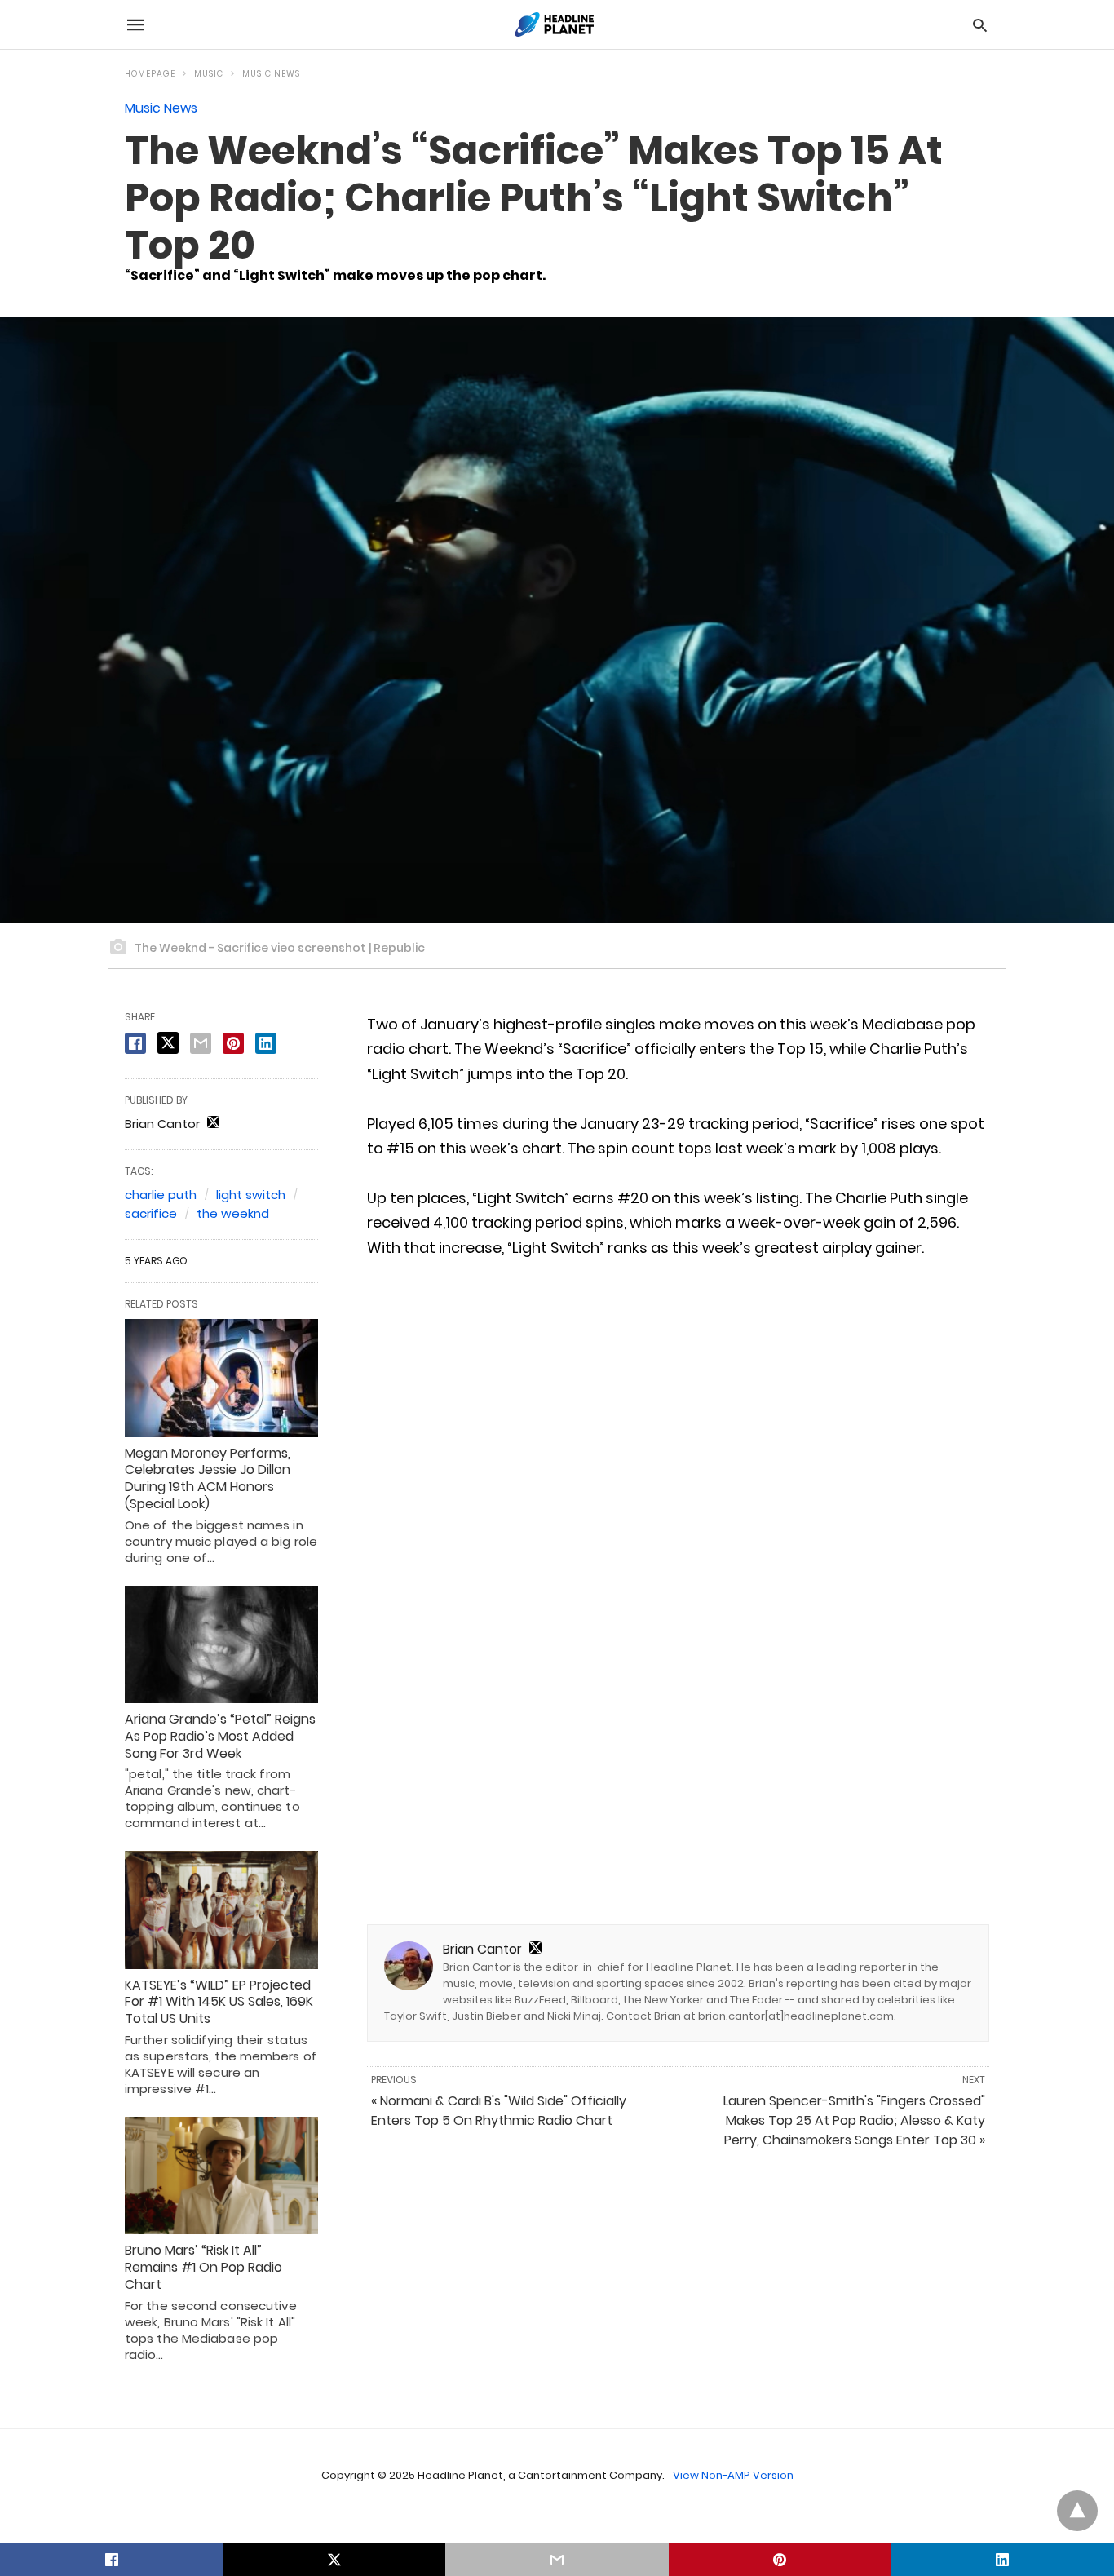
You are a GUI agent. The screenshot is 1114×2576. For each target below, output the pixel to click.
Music (209, 74)
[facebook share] (135, 1043)
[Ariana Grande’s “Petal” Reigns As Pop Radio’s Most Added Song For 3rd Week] (221, 1644)
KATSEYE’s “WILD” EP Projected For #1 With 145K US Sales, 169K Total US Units (219, 2002)
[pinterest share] (233, 1043)
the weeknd (233, 1213)
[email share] (201, 1043)
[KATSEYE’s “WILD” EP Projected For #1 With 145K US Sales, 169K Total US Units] (221, 1910)
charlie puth (161, 1195)
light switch (251, 1195)
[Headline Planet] (556, 24)
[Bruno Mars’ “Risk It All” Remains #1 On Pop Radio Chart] (221, 2175)
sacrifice (151, 1213)
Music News (271, 74)
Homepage (150, 74)
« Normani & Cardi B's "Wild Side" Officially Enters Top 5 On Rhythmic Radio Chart (499, 2111)
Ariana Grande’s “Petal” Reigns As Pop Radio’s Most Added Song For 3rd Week (220, 1736)
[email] (557, 2560)
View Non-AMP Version (733, 2475)
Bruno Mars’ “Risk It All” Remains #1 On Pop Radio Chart (203, 2267)
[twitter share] (168, 1043)
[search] (980, 25)
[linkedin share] (266, 1043)
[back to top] (1077, 2511)
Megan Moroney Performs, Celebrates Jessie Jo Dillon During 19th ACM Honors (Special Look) (208, 1478)
